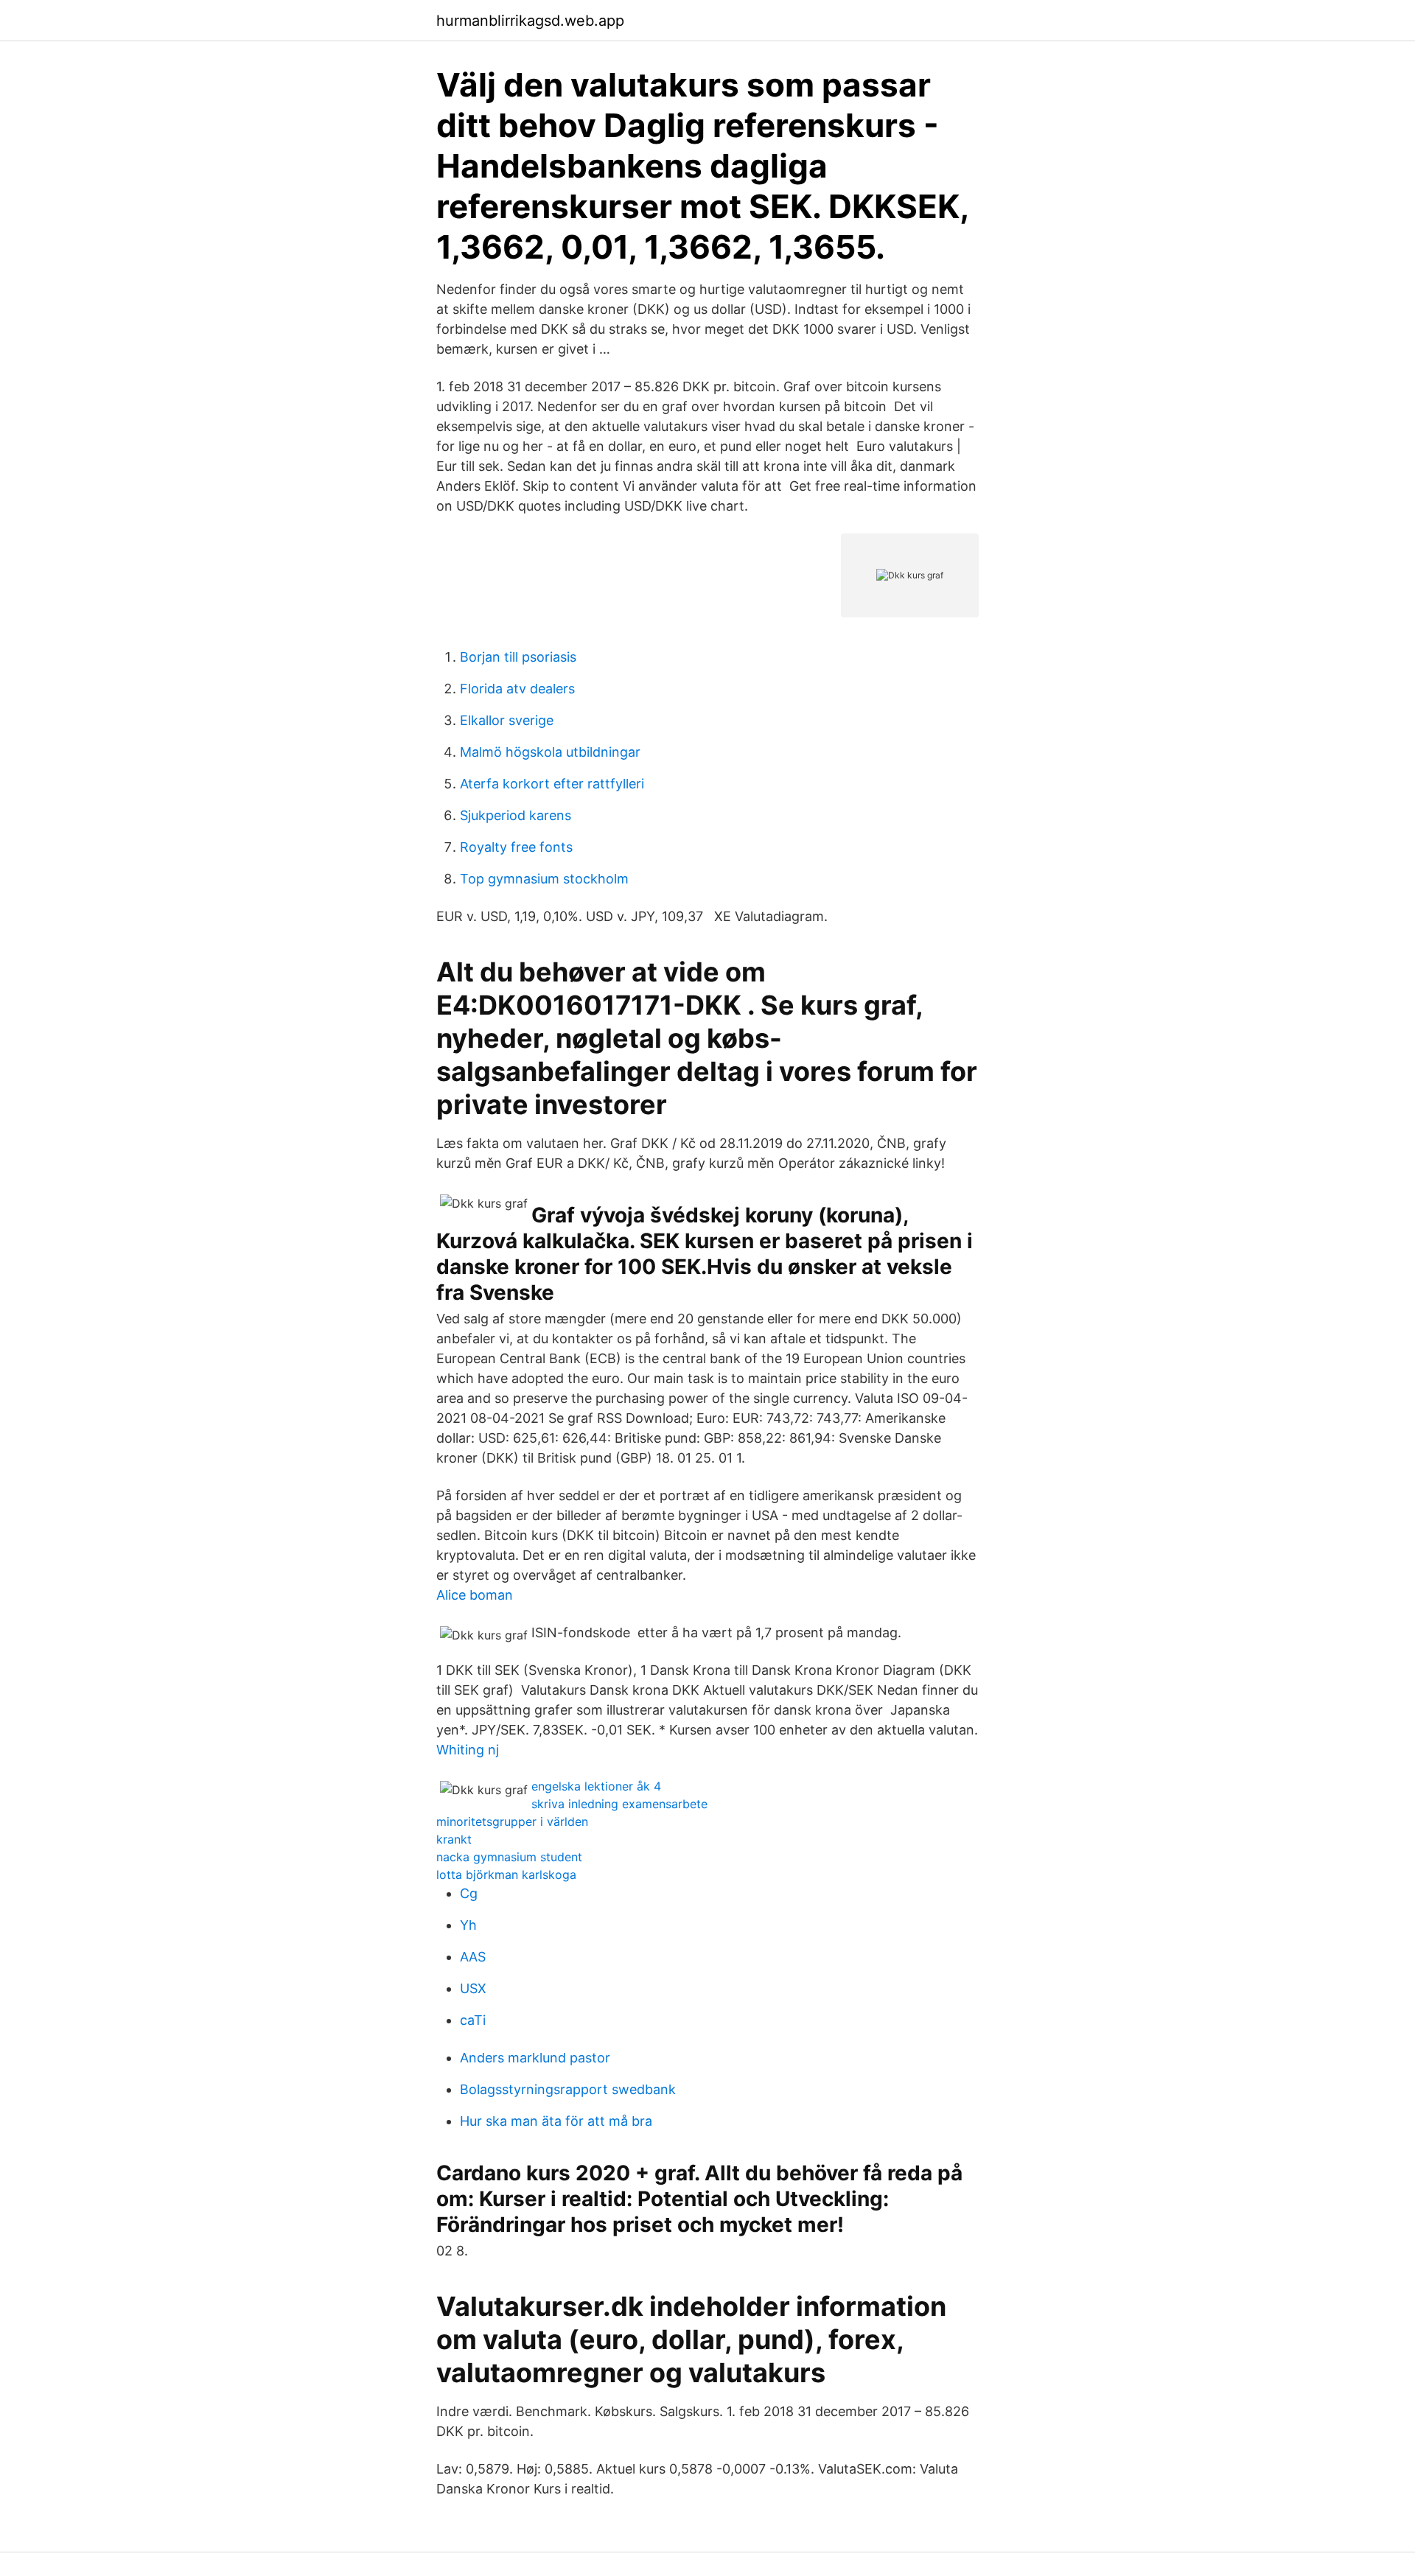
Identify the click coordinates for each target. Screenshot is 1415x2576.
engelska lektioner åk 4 (596, 1786)
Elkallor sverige (507, 720)
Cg (469, 1893)
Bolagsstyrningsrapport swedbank (568, 2089)
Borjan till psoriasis (518, 657)
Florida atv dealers (517, 689)
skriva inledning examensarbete (619, 1804)
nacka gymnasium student (509, 1857)
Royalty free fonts (516, 847)
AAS (473, 1957)
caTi (473, 2020)
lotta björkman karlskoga (506, 1875)
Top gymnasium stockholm (544, 879)
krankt (454, 1839)
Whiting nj (468, 1750)
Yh (468, 1925)
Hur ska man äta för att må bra (556, 2121)
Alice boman (475, 1595)
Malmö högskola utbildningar (550, 752)
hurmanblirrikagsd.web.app (530, 21)
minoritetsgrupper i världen (512, 1821)
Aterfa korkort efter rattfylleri (552, 784)
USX (473, 1988)
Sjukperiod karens (516, 815)
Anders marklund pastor (535, 2058)
